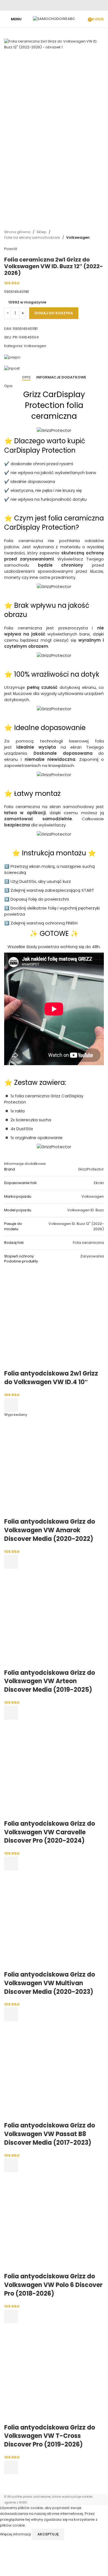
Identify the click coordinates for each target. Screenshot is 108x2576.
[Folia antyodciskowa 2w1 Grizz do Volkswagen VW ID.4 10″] (54, 1319)
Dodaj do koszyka (54, 313)
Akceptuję (48, 2534)
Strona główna (17, 232)
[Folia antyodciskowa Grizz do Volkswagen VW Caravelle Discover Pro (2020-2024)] (54, 1769)
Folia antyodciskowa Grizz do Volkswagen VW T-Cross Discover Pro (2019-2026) (50, 2436)
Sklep (42, 232)
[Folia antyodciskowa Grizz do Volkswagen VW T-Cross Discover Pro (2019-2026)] (54, 2373)
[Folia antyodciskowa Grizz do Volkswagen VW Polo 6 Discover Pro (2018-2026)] (54, 2222)
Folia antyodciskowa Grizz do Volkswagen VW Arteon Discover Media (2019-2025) (50, 1681)
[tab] (26, 377)
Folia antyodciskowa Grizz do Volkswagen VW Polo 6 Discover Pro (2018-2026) (53, 2285)
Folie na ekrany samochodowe (32, 237)
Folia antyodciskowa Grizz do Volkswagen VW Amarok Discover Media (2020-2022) (50, 1530)
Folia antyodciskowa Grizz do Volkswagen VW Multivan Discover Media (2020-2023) (50, 1983)
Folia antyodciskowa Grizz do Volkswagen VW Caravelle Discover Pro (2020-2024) (50, 1832)
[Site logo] (54, 19)
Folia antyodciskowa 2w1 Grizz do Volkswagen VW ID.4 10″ (51, 1378)
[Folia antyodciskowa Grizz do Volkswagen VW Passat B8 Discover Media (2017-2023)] (54, 2071)
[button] (11, 1405)
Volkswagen (78, 237)
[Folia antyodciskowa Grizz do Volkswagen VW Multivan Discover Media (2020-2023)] (54, 1920)
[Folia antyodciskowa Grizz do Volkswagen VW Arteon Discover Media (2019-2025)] (54, 1618)
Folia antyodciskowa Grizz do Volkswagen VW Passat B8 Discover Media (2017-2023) (50, 2134)
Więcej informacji (16, 2534)
